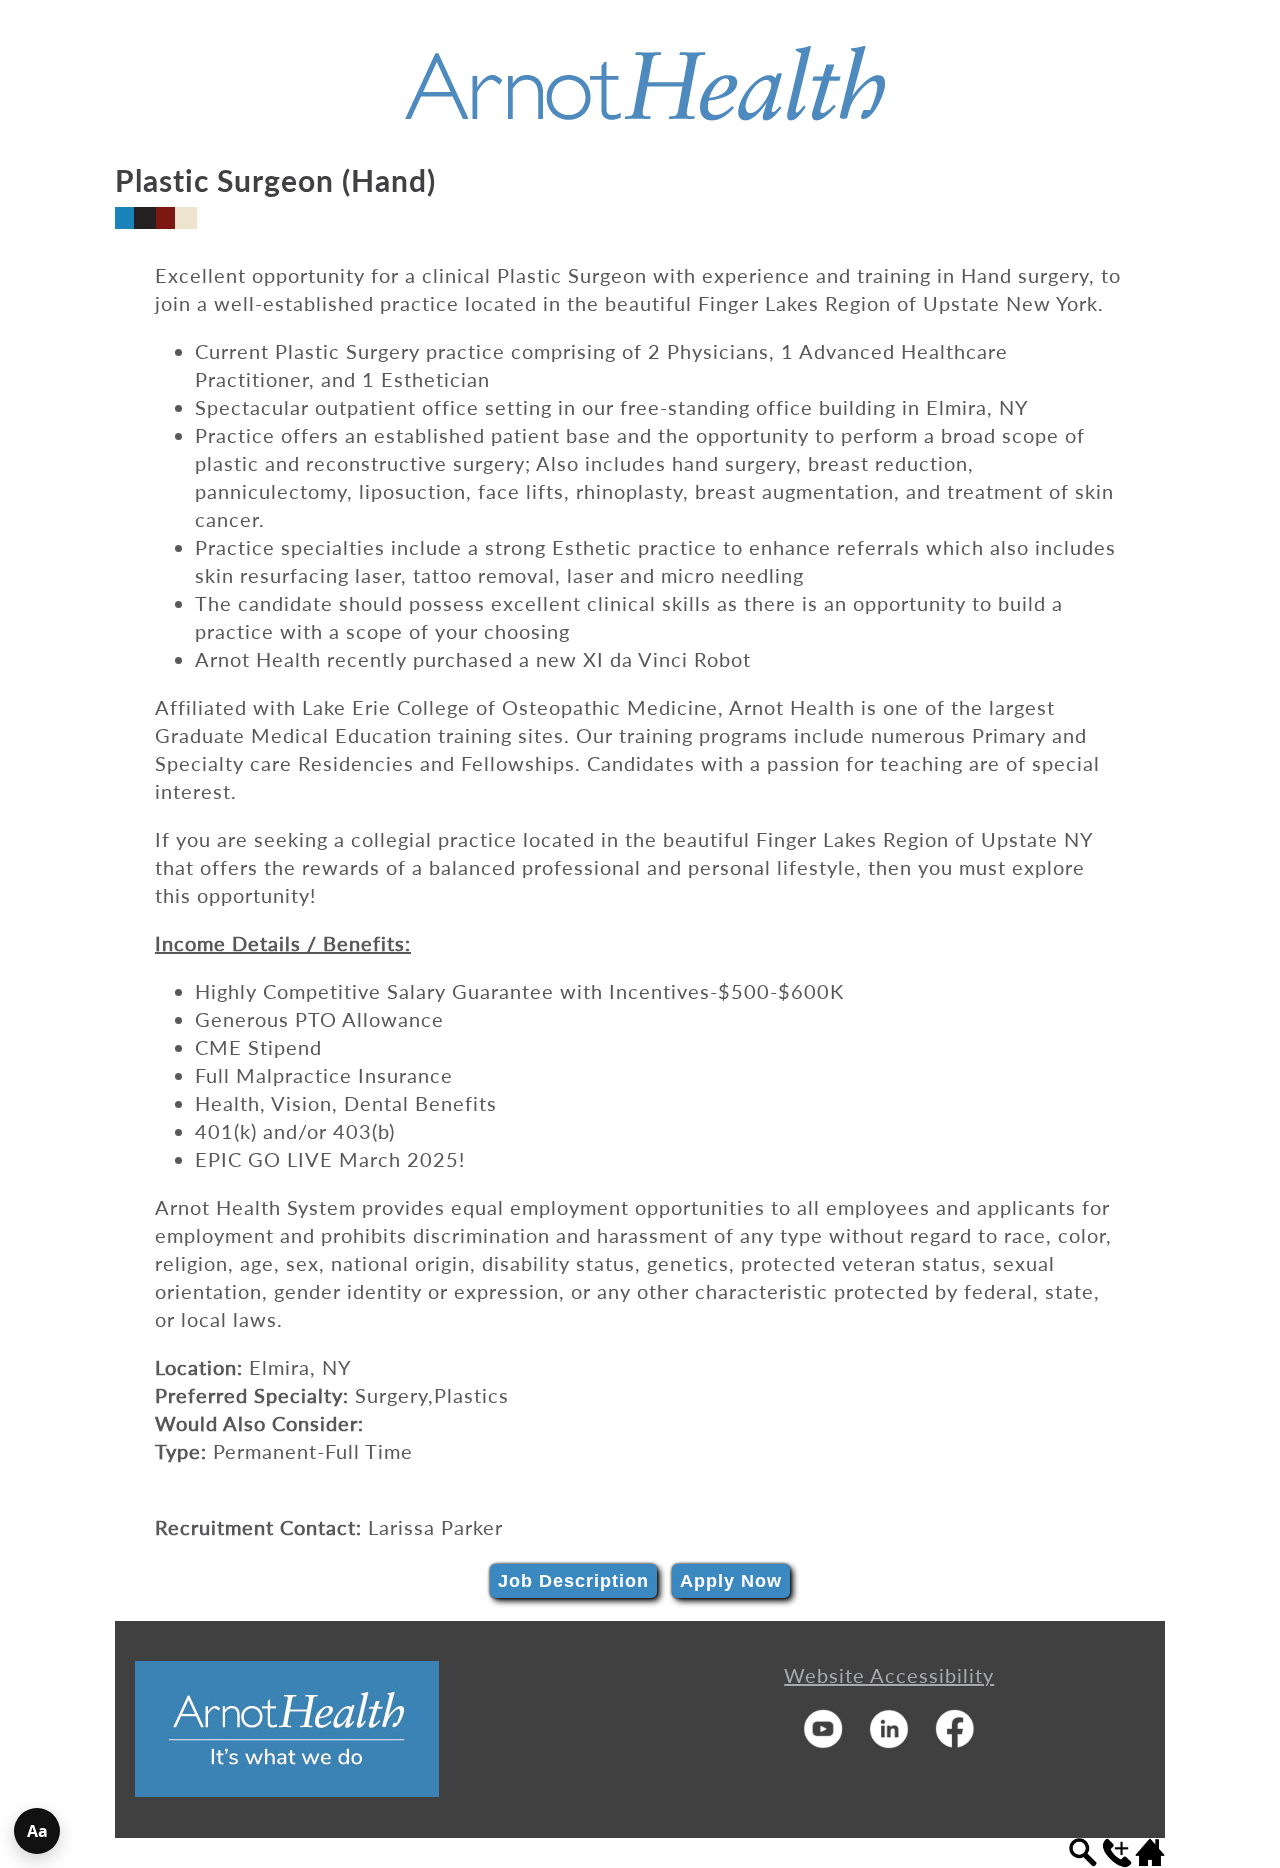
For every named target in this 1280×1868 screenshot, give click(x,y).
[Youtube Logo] (823, 1741)
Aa (37, 1831)
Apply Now (731, 1581)
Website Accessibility (889, 1675)
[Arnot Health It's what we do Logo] (287, 1789)
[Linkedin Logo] (889, 1741)
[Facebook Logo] (955, 1741)
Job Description (573, 1581)
